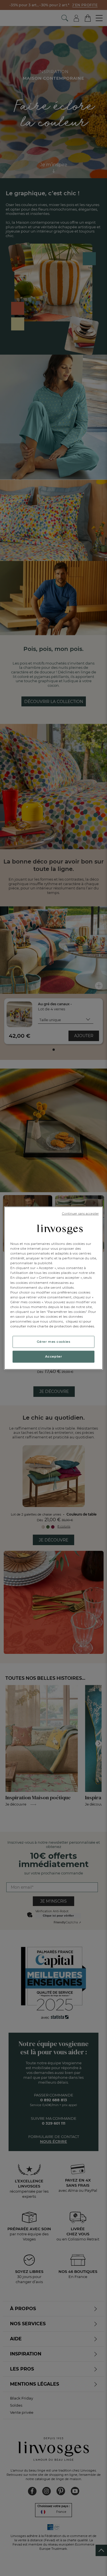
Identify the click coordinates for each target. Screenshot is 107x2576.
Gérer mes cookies (54, 1342)
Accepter (54, 1356)
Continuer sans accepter (80, 1213)
